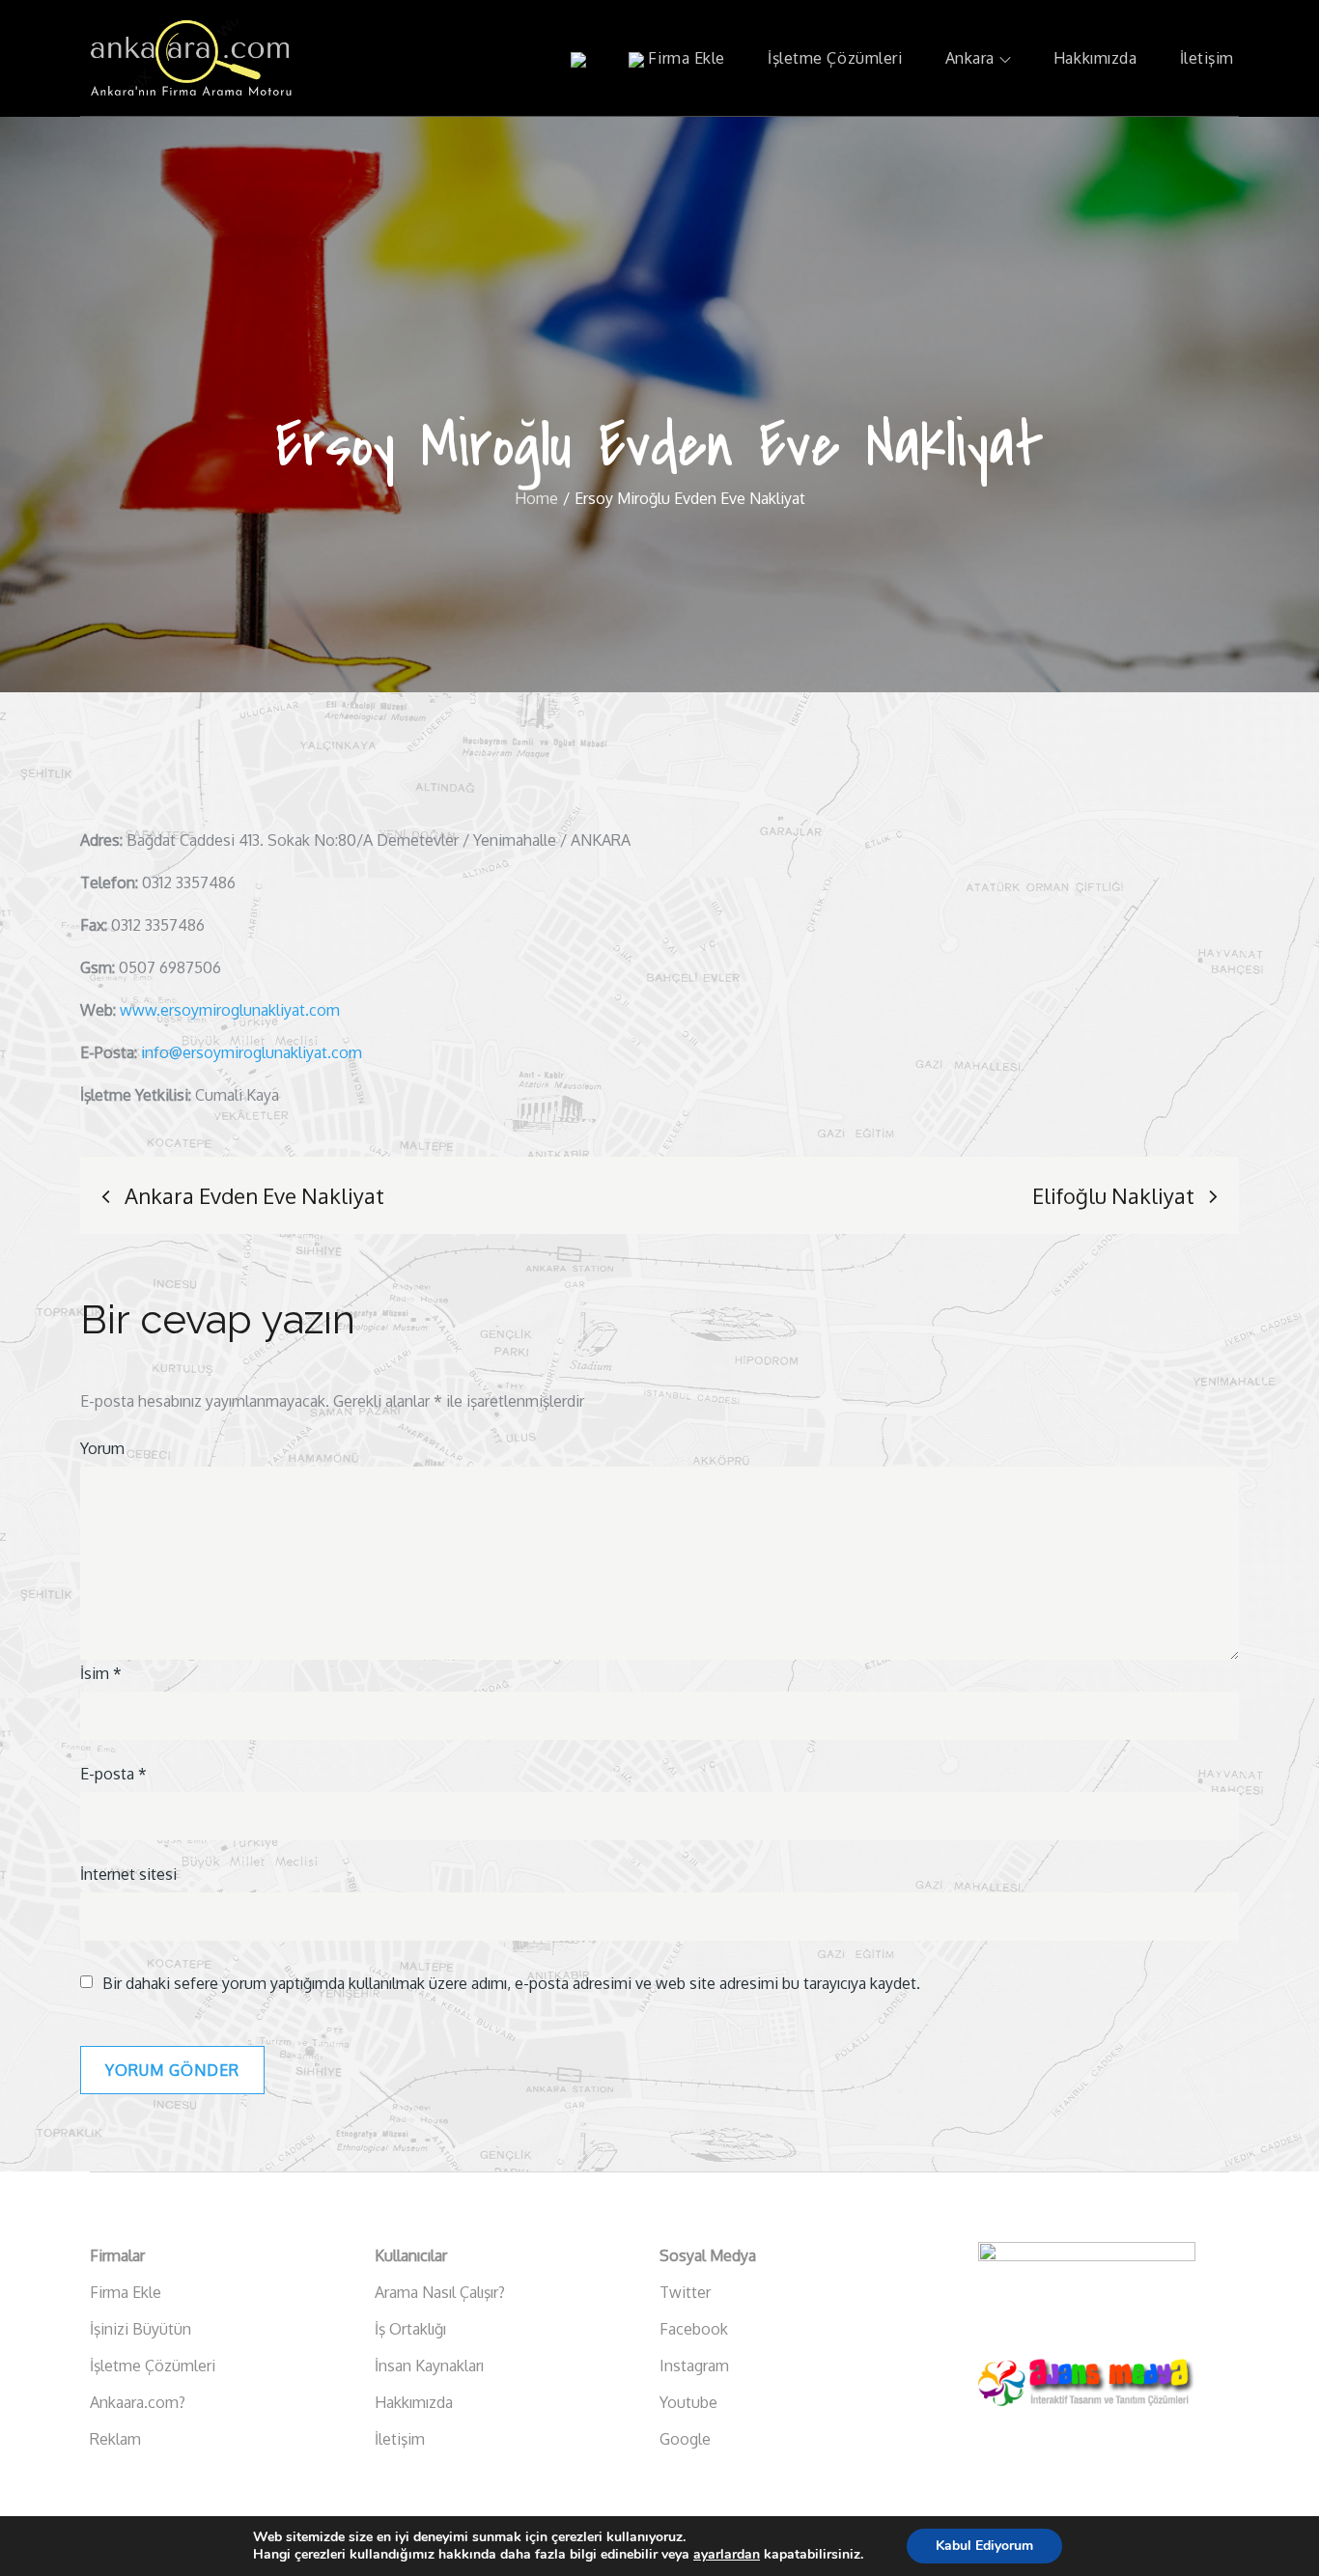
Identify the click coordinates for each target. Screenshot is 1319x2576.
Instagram (694, 2366)
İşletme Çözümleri (835, 58)
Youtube (688, 2402)
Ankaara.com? (138, 2402)
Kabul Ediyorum (984, 2546)
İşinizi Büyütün (140, 2329)
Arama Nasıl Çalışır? (440, 2292)
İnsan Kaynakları (429, 2366)
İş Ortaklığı (410, 2329)
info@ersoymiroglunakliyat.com (252, 1052)
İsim (101, 1673)
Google (685, 2439)
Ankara (970, 58)
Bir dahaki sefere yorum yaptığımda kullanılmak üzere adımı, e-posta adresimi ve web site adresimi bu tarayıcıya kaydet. (511, 1983)
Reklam (115, 2439)
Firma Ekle (685, 58)
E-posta (113, 1774)
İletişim (1207, 58)
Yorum (102, 1448)
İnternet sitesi (128, 1874)
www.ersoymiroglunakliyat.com (230, 1010)
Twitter (685, 2292)
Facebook (694, 2329)
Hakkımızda (1095, 58)
